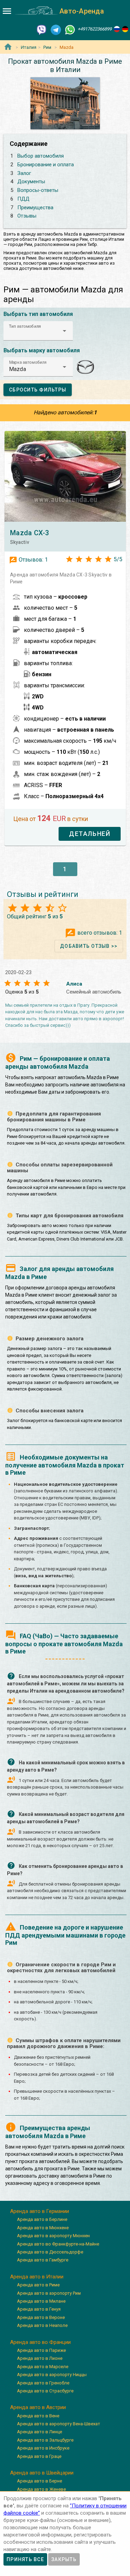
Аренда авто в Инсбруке (43, 2448)
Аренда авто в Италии (37, 2277)
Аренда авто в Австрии (38, 2407)
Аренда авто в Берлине (42, 2219)
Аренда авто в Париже (41, 2350)
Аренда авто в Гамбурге (43, 2260)
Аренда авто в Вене (38, 2416)
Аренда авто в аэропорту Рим (49, 2293)
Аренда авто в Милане (41, 2301)
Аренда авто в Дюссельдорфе (50, 2252)
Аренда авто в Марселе (43, 2367)
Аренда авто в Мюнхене (43, 2228)
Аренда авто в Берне (40, 2481)
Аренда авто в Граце (39, 2456)
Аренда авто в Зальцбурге (45, 2440)
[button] (38, 331)
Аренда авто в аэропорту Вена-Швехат (59, 2424)
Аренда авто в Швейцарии (42, 2473)
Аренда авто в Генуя (39, 2309)
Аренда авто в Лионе (40, 2358)
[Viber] (42, 29)
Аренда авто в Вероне (41, 2317)
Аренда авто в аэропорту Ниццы (52, 2375)
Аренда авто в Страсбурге (45, 2391)
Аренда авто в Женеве (41, 2489)
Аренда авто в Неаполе (42, 2325)
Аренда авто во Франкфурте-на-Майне (58, 2244)
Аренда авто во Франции (40, 2342)
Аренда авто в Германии (40, 2211)
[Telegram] (56, 29)
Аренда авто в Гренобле (43, 2383)
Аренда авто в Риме (38, 2285)
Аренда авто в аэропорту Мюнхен (53, 2236)
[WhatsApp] (70, 29)
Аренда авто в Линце (40, 2432)
